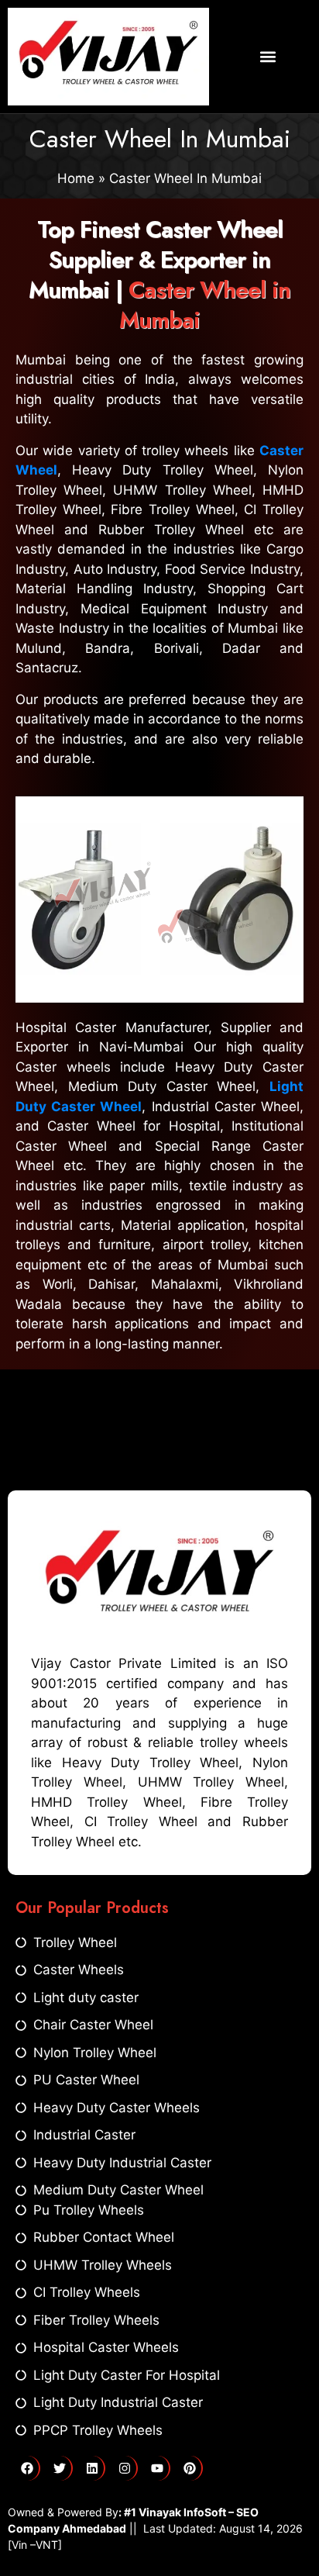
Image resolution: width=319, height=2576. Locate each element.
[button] (268, 57)
